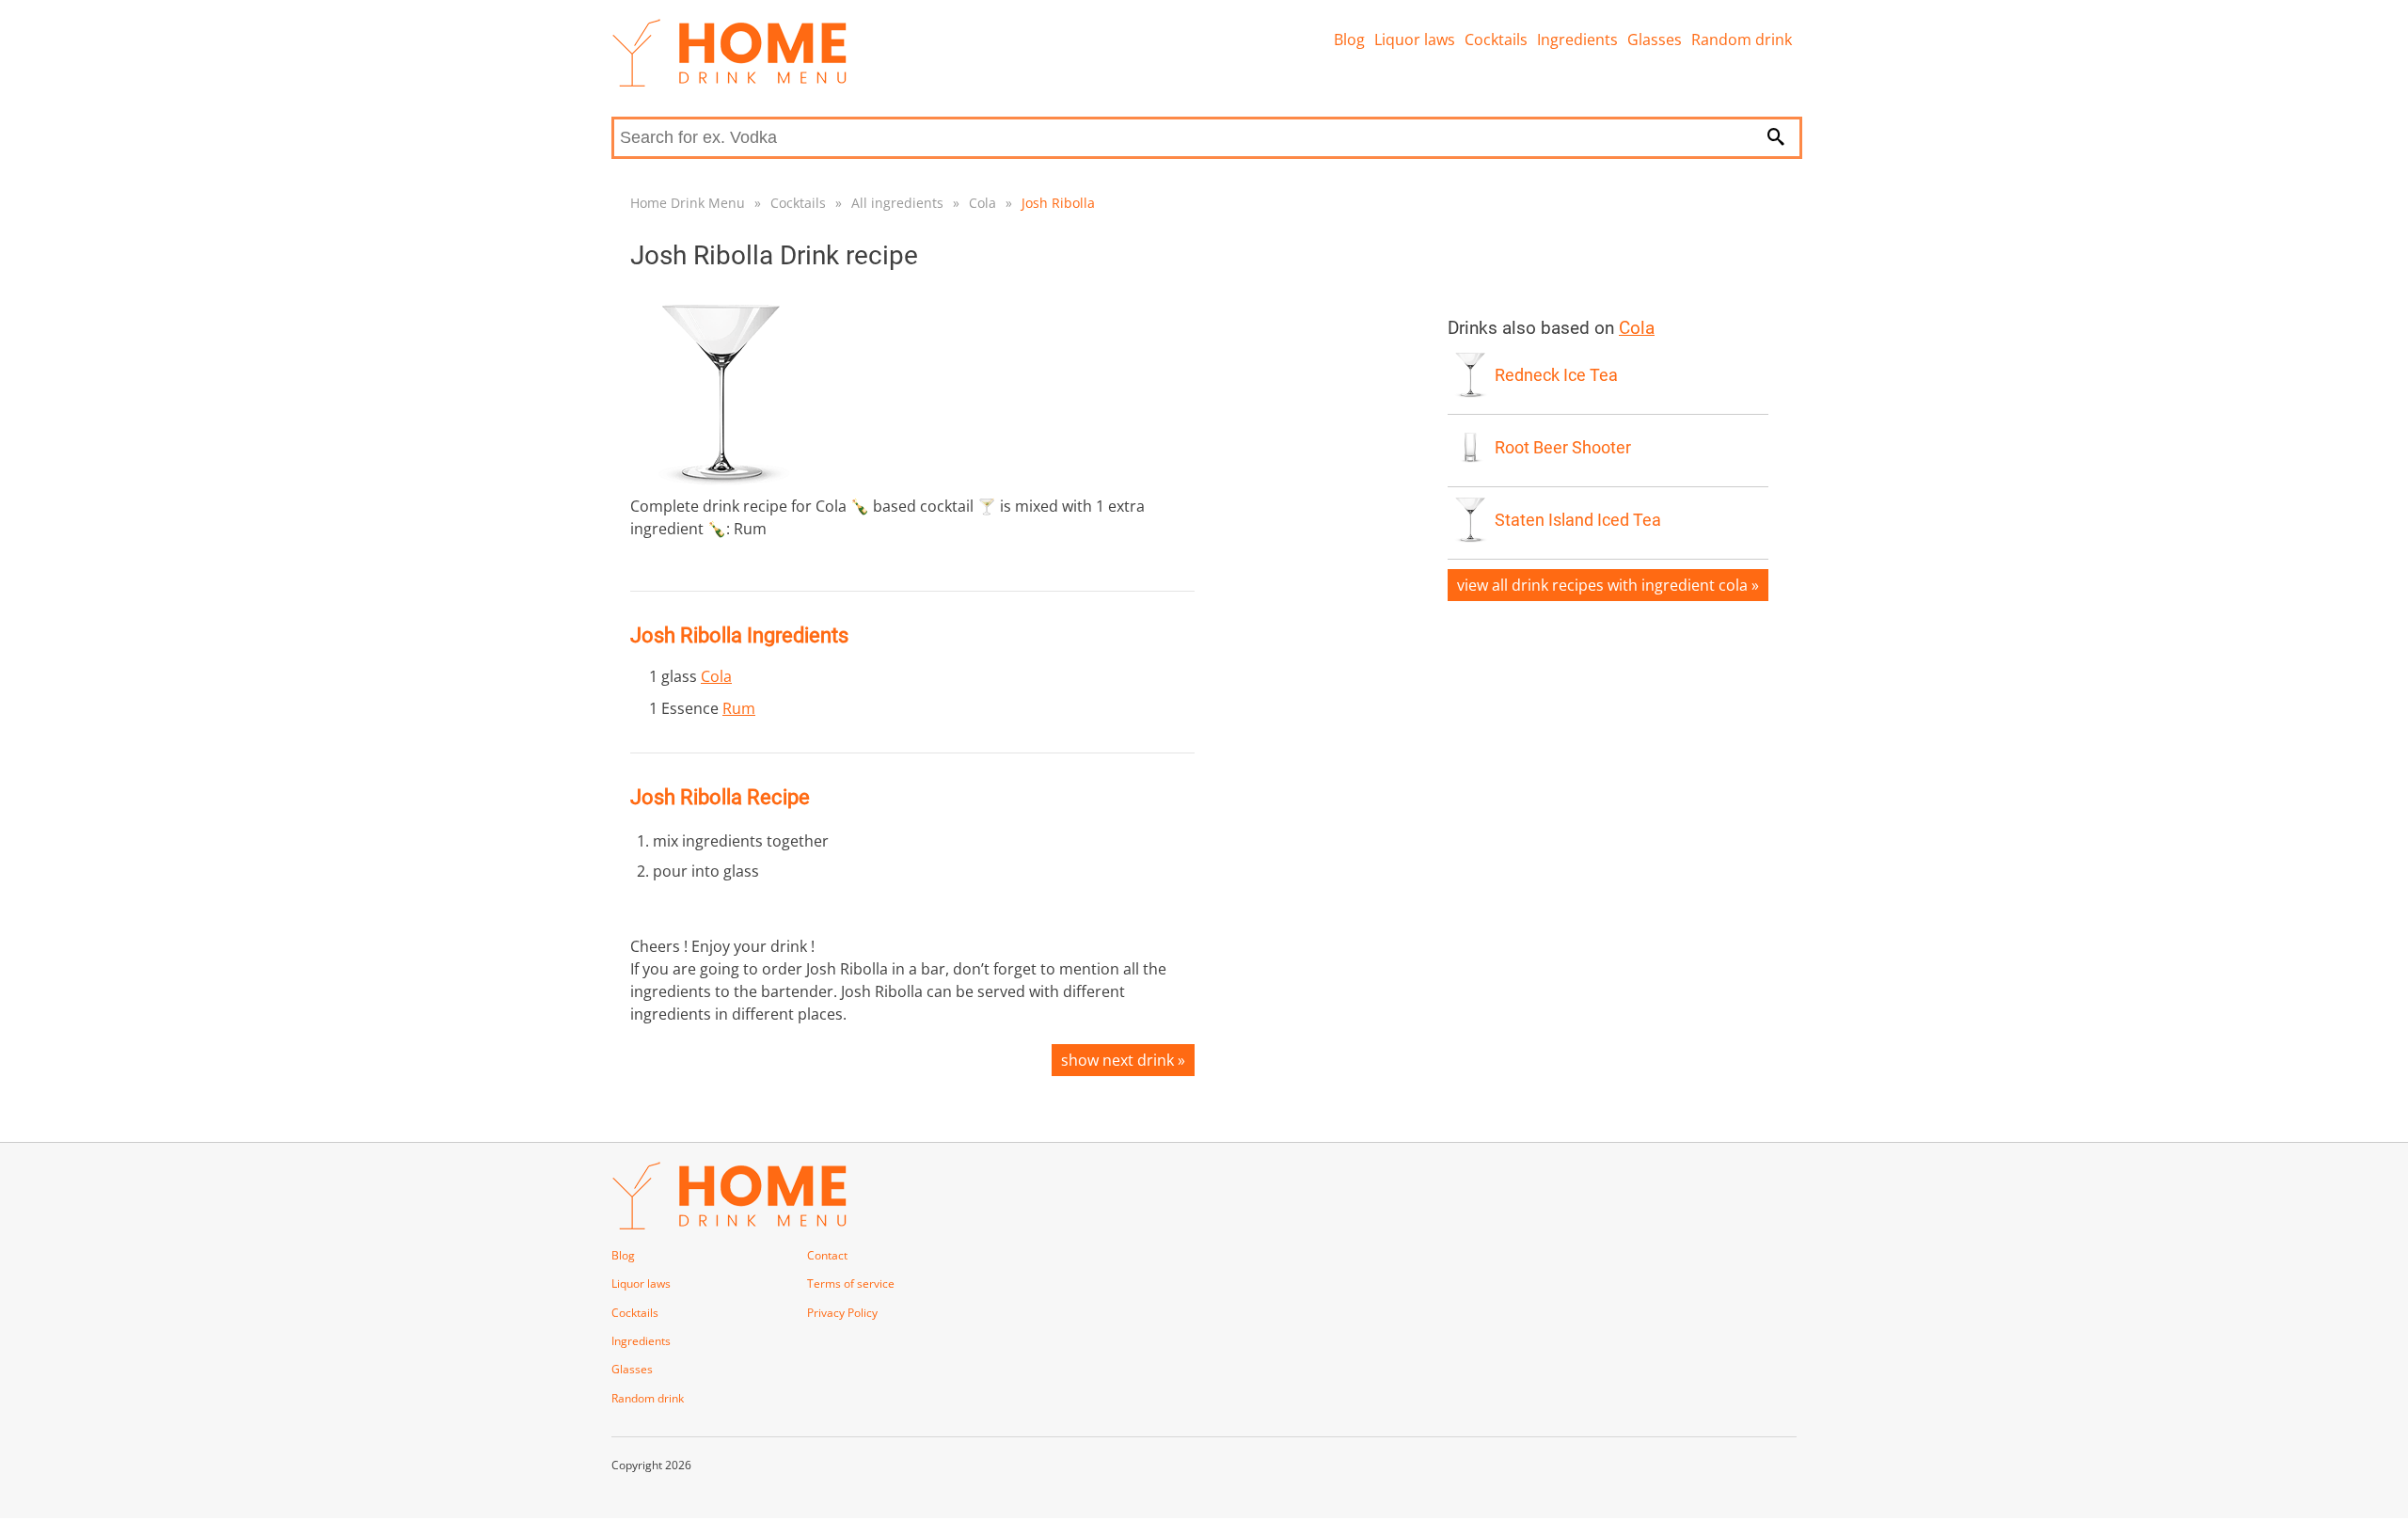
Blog (1349, 40)
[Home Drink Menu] (729, 82)
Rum (739, 708)
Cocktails (1496, 40)
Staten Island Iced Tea (1578, 520)
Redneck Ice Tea (1556, 375)
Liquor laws (1415, 40)
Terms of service (851, 1283)
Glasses (1655, 40)
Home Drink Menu (688, 203)
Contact (827, 1255)
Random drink (1742, 40)
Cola (982, 203)
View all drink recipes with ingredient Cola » (1608, 585)
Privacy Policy (842, 1313)
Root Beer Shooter (1563, 448)
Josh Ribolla (1058, 203)
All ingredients (897, 203)
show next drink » (1123, 1060)
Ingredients (1577, 40)
